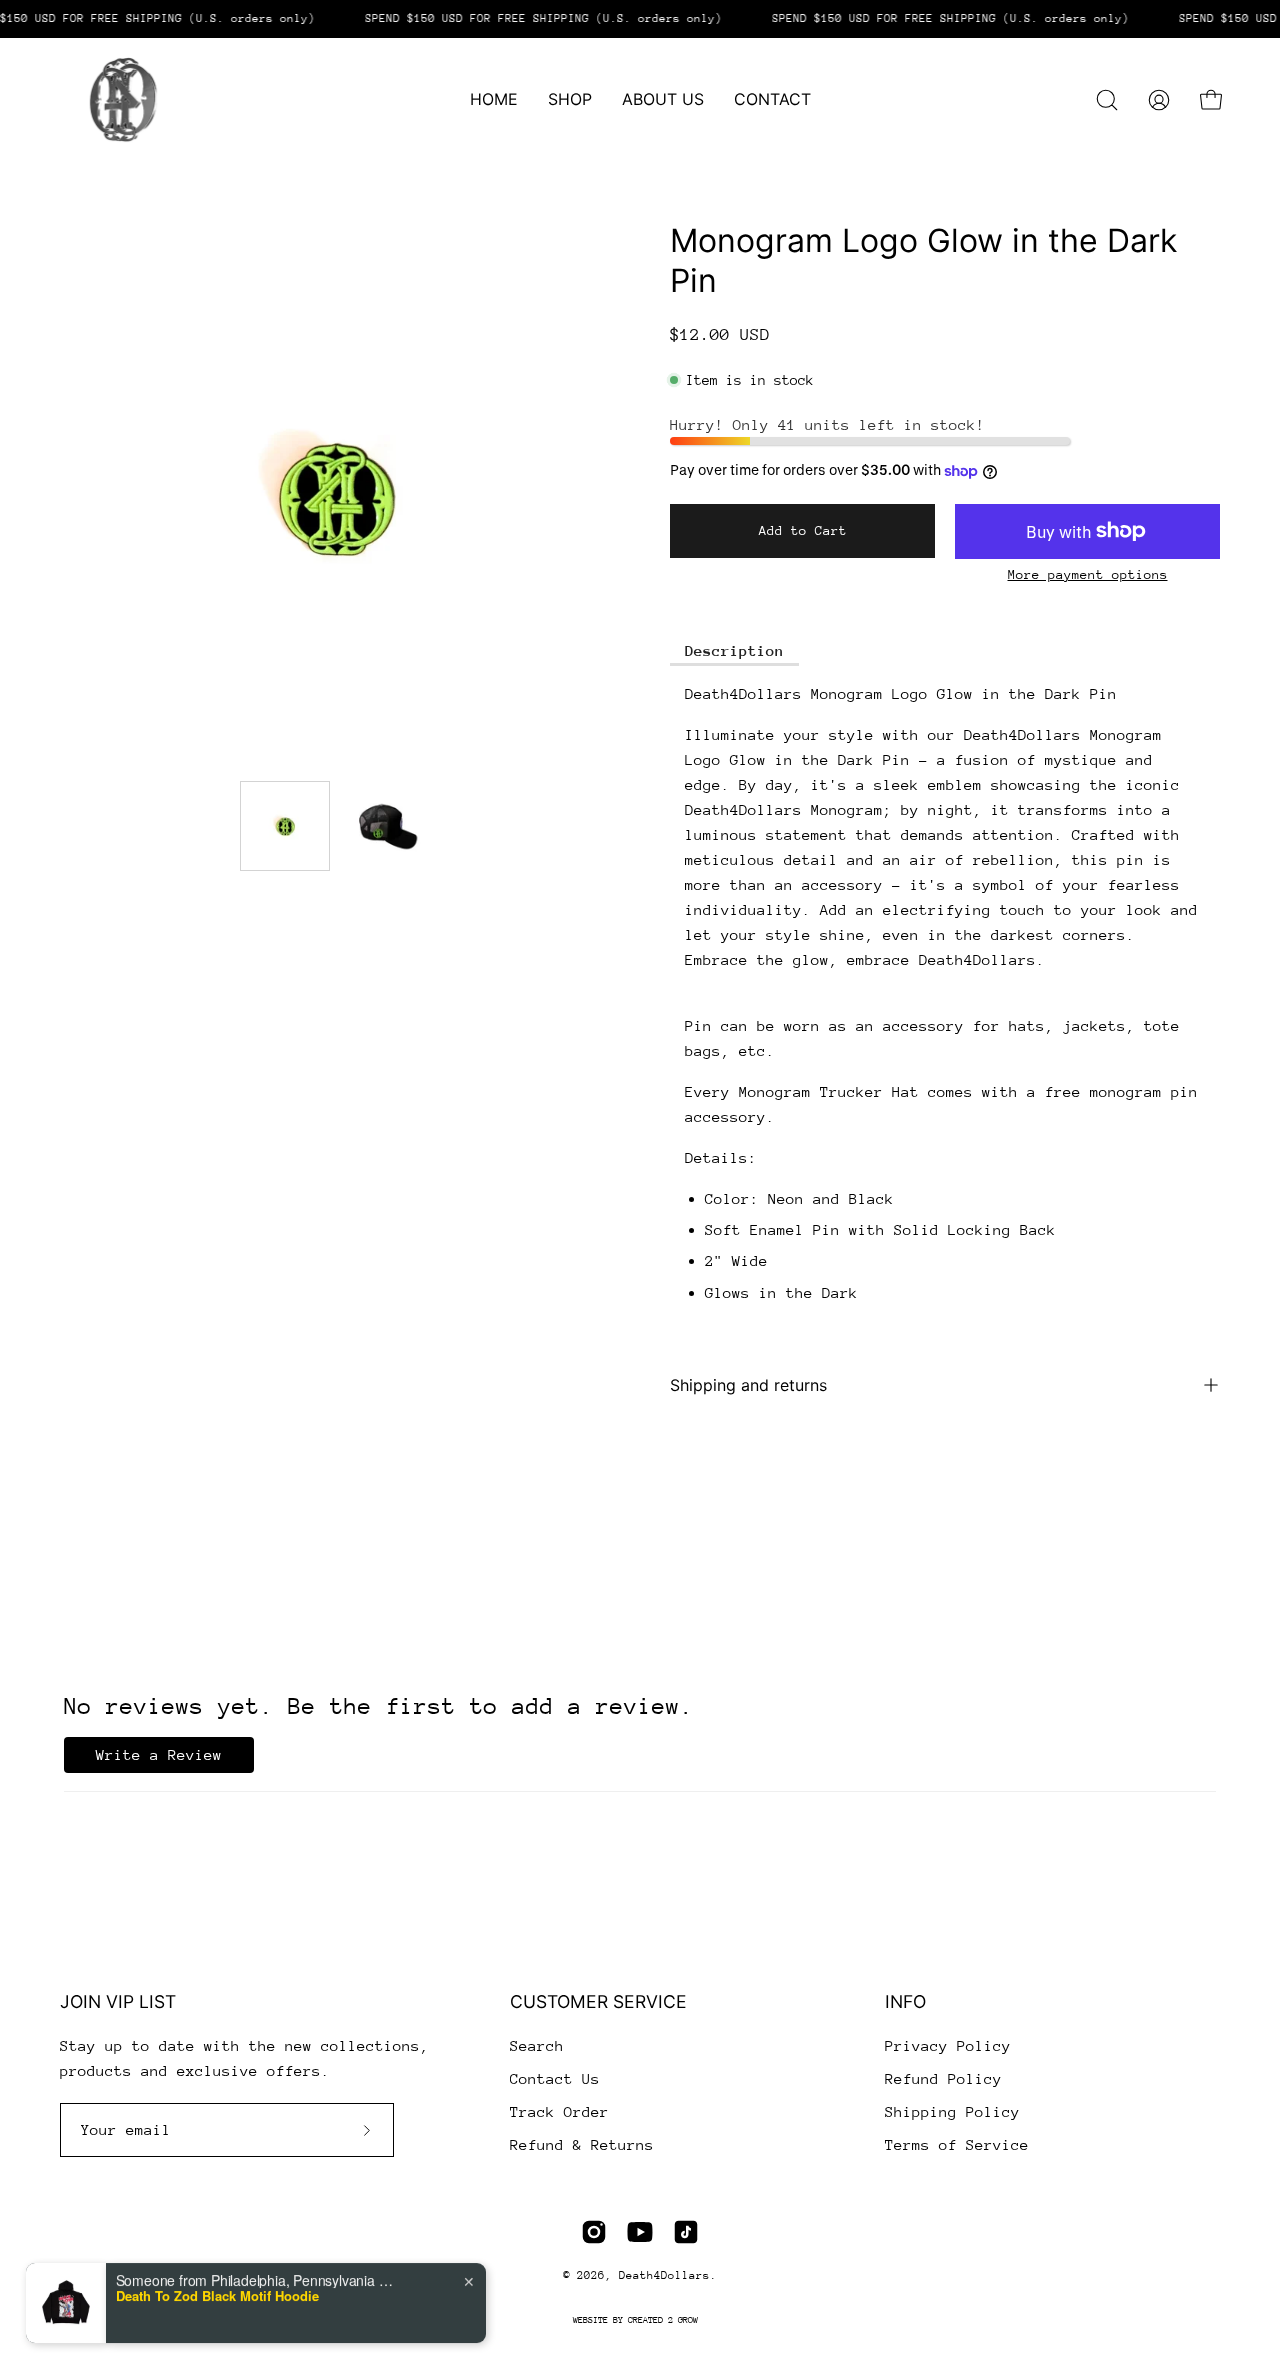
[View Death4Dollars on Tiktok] (686, 2232)
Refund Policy (943, 2078)
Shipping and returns (748, 1385)
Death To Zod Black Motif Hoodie (217, 2296)
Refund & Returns (582, 2144)
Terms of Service (957, 2144)
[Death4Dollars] (120, 99)
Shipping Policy (952, 2111)
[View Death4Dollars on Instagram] (594, 2232)
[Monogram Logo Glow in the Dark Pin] (285, 826)
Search (537, 2045)
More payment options (1088, 574)
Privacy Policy (948, 2045)
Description (734, 650)
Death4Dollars (664, 2275)
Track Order (559, 2111)
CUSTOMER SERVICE (598, 2001)
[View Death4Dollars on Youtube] (640, 2232)
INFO (905, 2001)
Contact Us (555, 2078)
